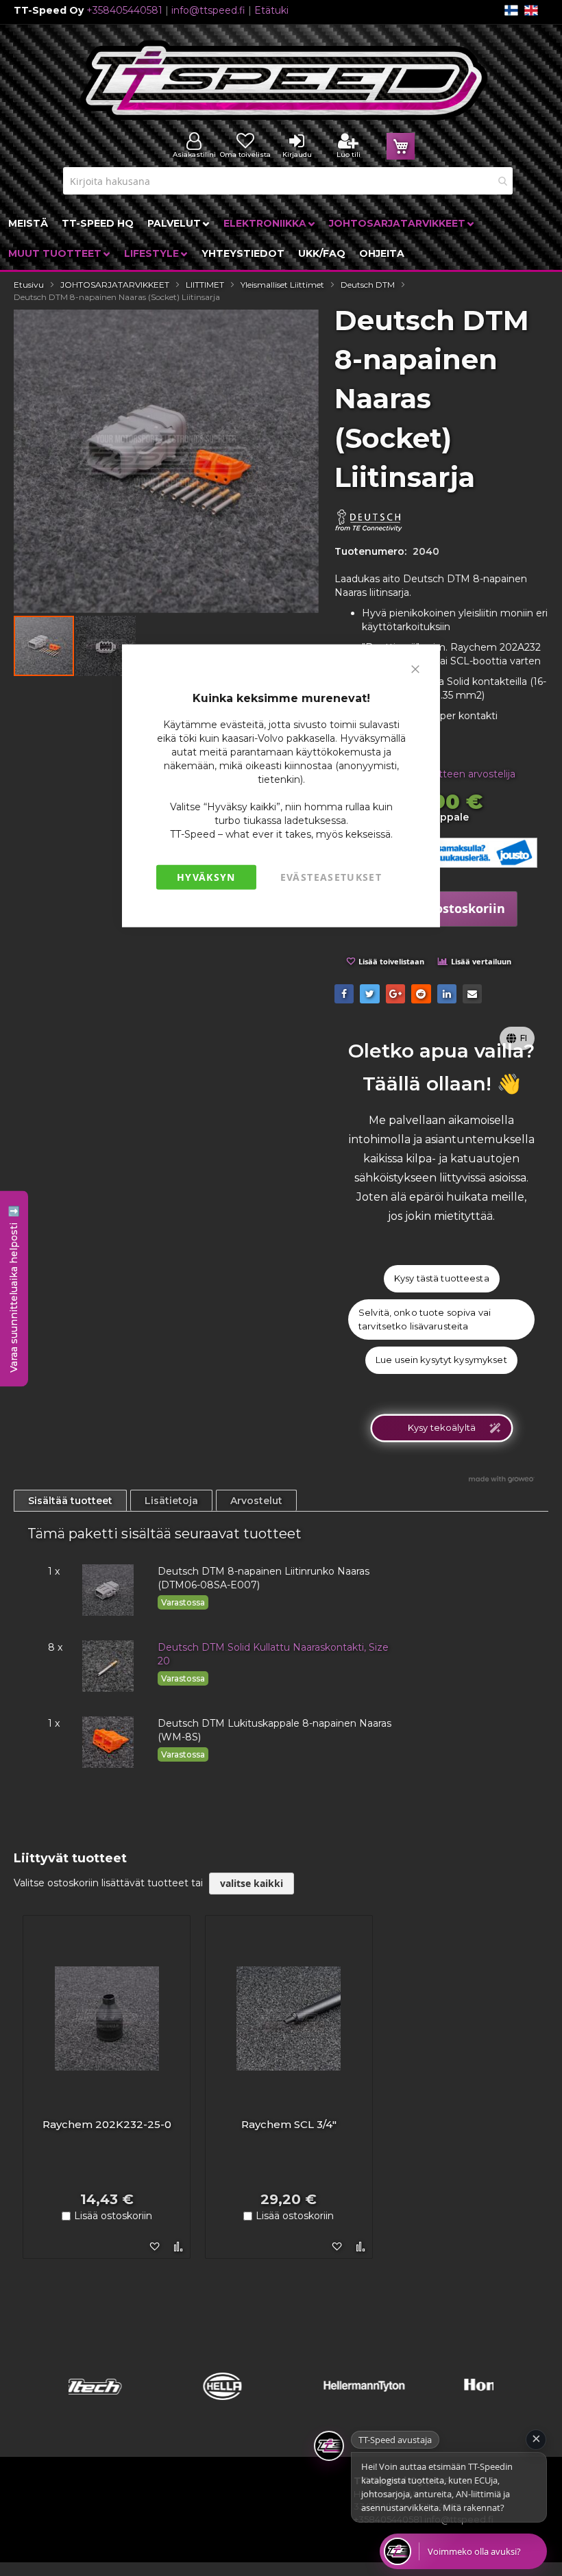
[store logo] (284, 80)
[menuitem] (28, 223)
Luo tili (349, 154)
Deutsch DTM (368, 285)
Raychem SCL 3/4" (289, 2124)
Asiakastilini (194, 154)
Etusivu (29, 285)
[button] (106, 646)
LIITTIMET (205, 285)
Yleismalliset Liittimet (282, 285)
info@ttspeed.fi (208, 10)
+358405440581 (124, 10)
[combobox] (288, 181)
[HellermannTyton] (281, 2404)
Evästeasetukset (331, 877)
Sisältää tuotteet (70, 1501)
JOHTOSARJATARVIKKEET (115, 285)
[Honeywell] (423, 2404)
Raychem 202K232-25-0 (107, 2124)
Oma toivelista (245, 154)
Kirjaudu (297, 154)
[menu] (281, 238)
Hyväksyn (206, 877)
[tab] (70, 1501)
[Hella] (139, 2404)
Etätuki (271, 10)
